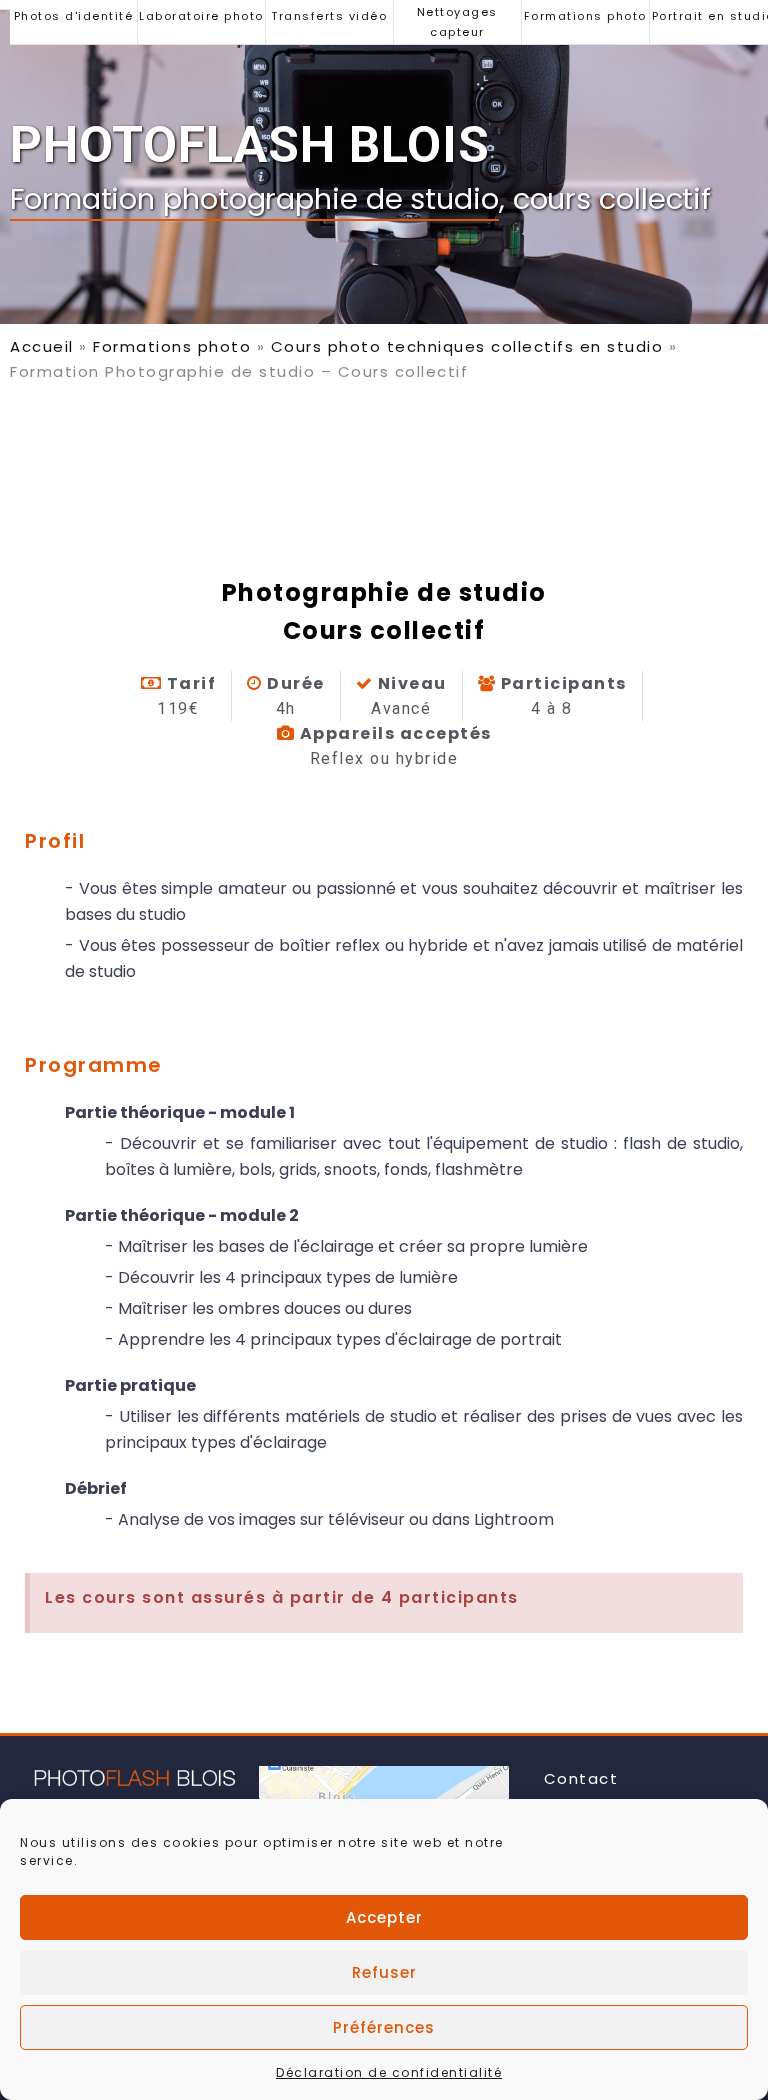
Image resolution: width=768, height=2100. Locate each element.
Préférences (384, 2027)
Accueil (42, 346)
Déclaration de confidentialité (389, 2072)
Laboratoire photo (201, 16)
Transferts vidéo (329, 16)
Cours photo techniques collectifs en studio (467, 346)
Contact (581, 1778)
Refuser (384, 1972)
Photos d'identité (74, 16)
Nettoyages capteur (457, 22)
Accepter (384, 1917)
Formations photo (585, 16)
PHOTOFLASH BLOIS (250, 145)
